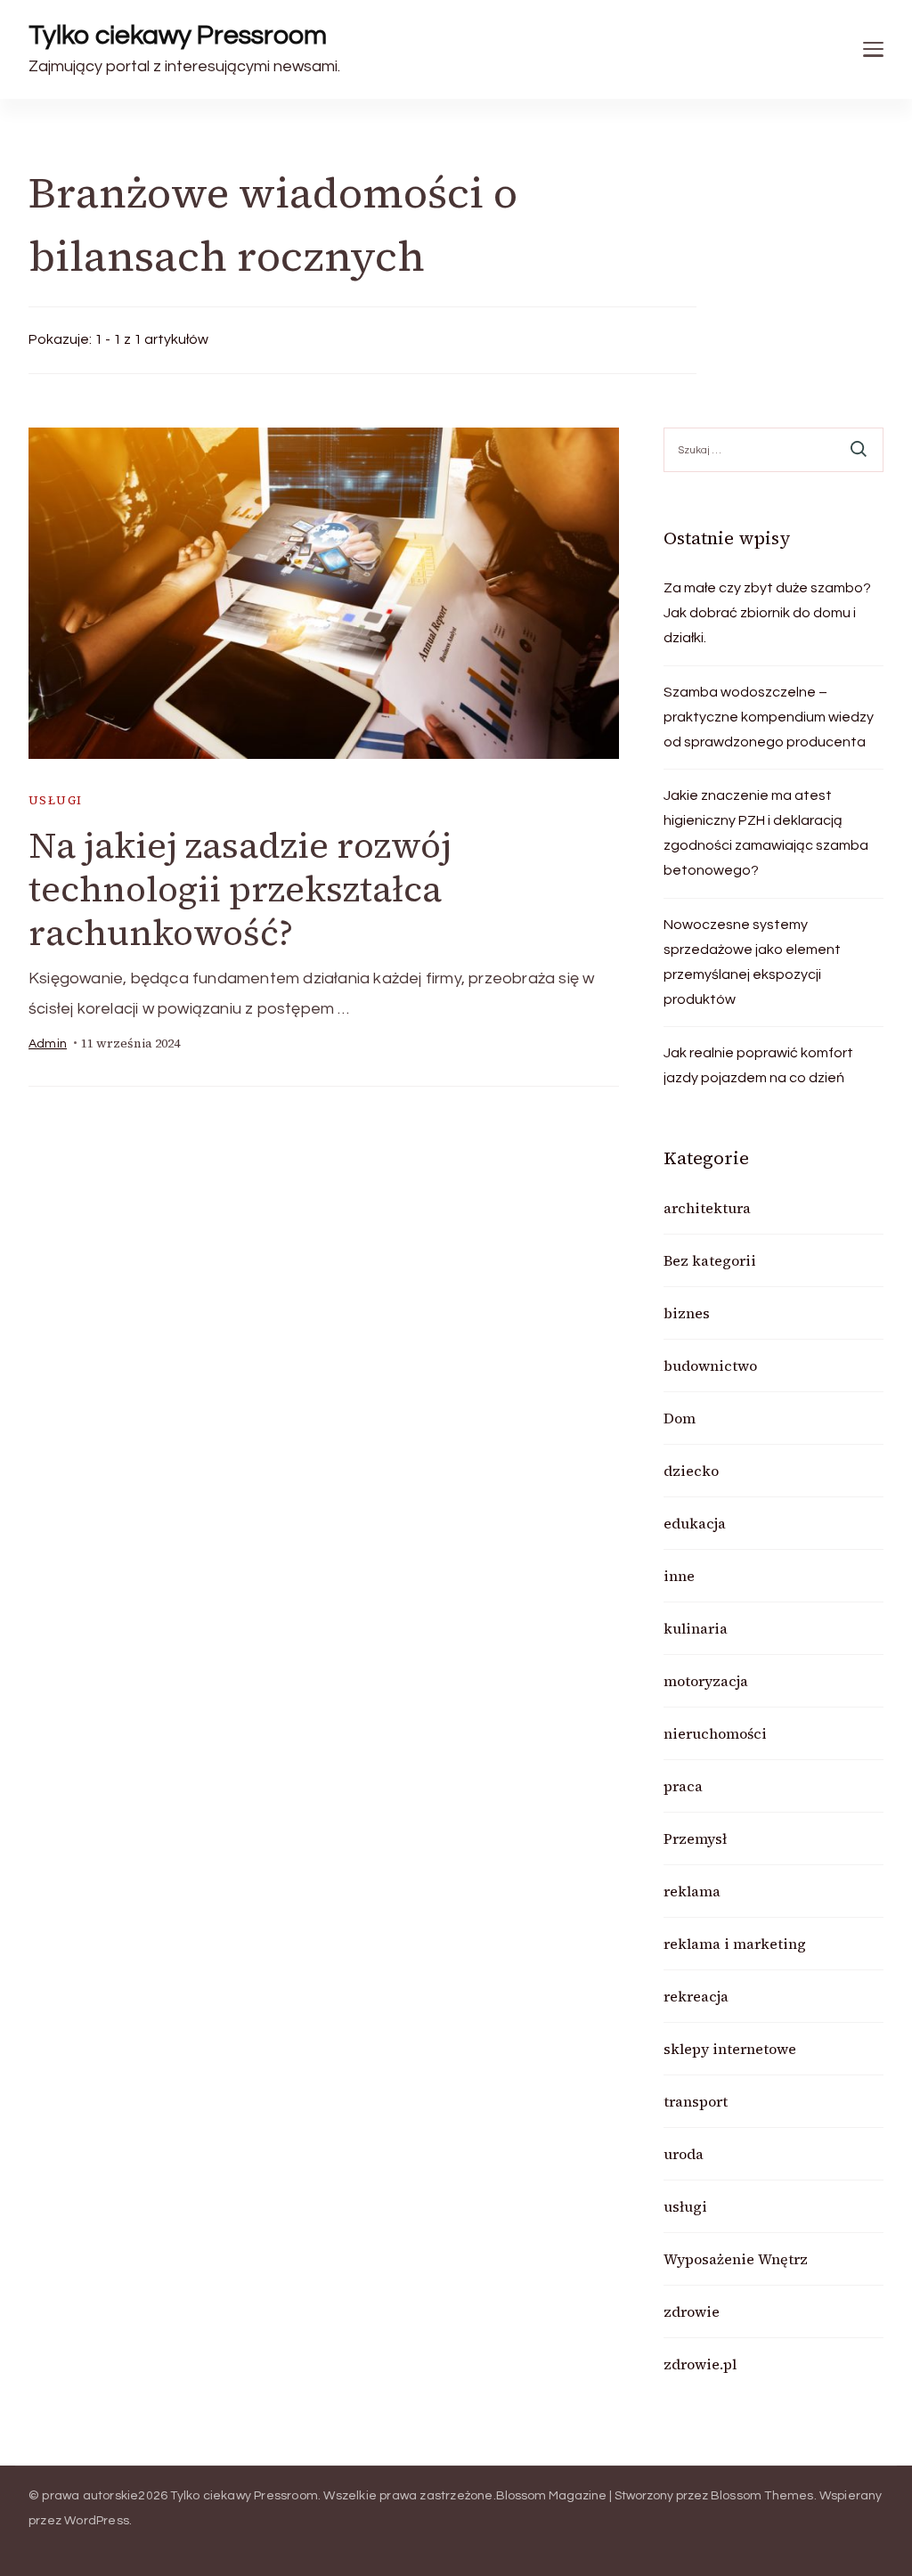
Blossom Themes (762, 2496)
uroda (684, 2154)
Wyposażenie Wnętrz (736, 2259)
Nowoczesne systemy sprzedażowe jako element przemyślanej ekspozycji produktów (752, 962)
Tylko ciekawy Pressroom (178, 35)
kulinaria (696, 1628)
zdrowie (692, 2311)
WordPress (97, 2521)
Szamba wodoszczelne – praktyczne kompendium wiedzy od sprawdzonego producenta (769, 717)
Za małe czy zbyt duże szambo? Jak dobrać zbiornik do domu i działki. (767, 613)
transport (696, 2101)
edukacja (695, 1523)
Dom (680, 1418)
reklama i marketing (735, 1944)
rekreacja (696, 1996)
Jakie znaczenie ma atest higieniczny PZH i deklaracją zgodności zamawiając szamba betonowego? (766, 833)
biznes (687, 1313)
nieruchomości (715, 1733)
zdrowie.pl (700, 2364)
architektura (707, 1208)
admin (48, 1044)
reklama (692, 1891)
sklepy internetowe (730, 2049)
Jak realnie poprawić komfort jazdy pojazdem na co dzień (758, 1065)
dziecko (691, 1471)
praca (683, 1786)
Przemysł (695, 1838)
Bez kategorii (710, 1260)
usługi (55, 800)
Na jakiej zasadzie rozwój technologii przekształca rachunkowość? (240, 889)
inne (679, 1576)
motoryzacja (706, 1681)
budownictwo (710, 1365)
